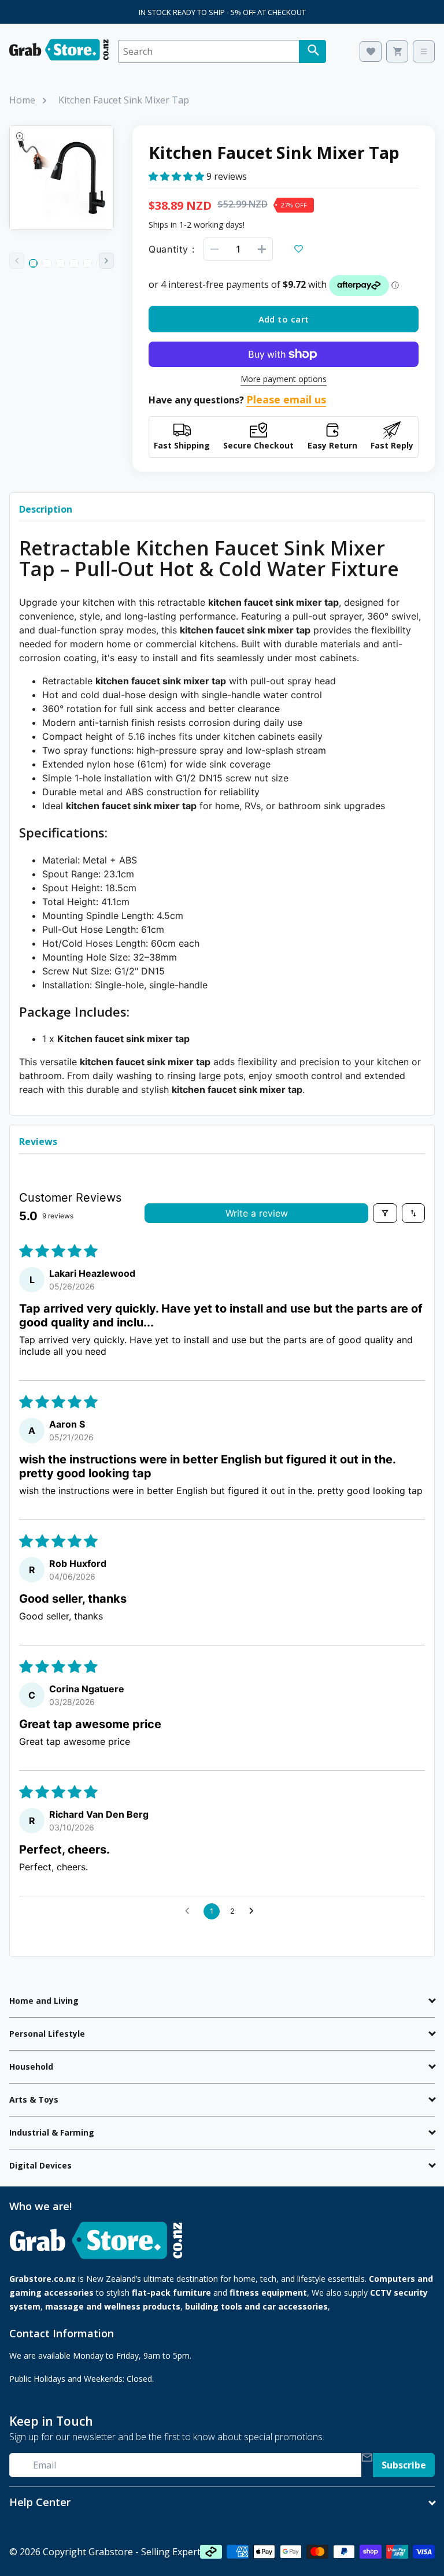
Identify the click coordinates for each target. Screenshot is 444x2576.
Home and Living (44, 2001)
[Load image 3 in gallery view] (60, 263)
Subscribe (404, 2465)
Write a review (257, 1213)
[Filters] (385, 1213)
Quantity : (171, 249)
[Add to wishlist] (298, 249)
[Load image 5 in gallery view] (88, 263)
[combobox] (208, 51)
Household (31, 2067)
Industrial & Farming (52, 2132)
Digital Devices (40, 2165)
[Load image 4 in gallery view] (74, 263)
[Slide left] (17, 261)
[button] (177, 176)
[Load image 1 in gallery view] (33, 263)
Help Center (40, 2502)
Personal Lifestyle (47, 2034)
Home (22, 100)
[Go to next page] (254, 1911)
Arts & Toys (34, 2099)
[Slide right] (106, 261)
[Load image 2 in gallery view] (47, 263)
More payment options (284, 379)
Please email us (286, 399)
